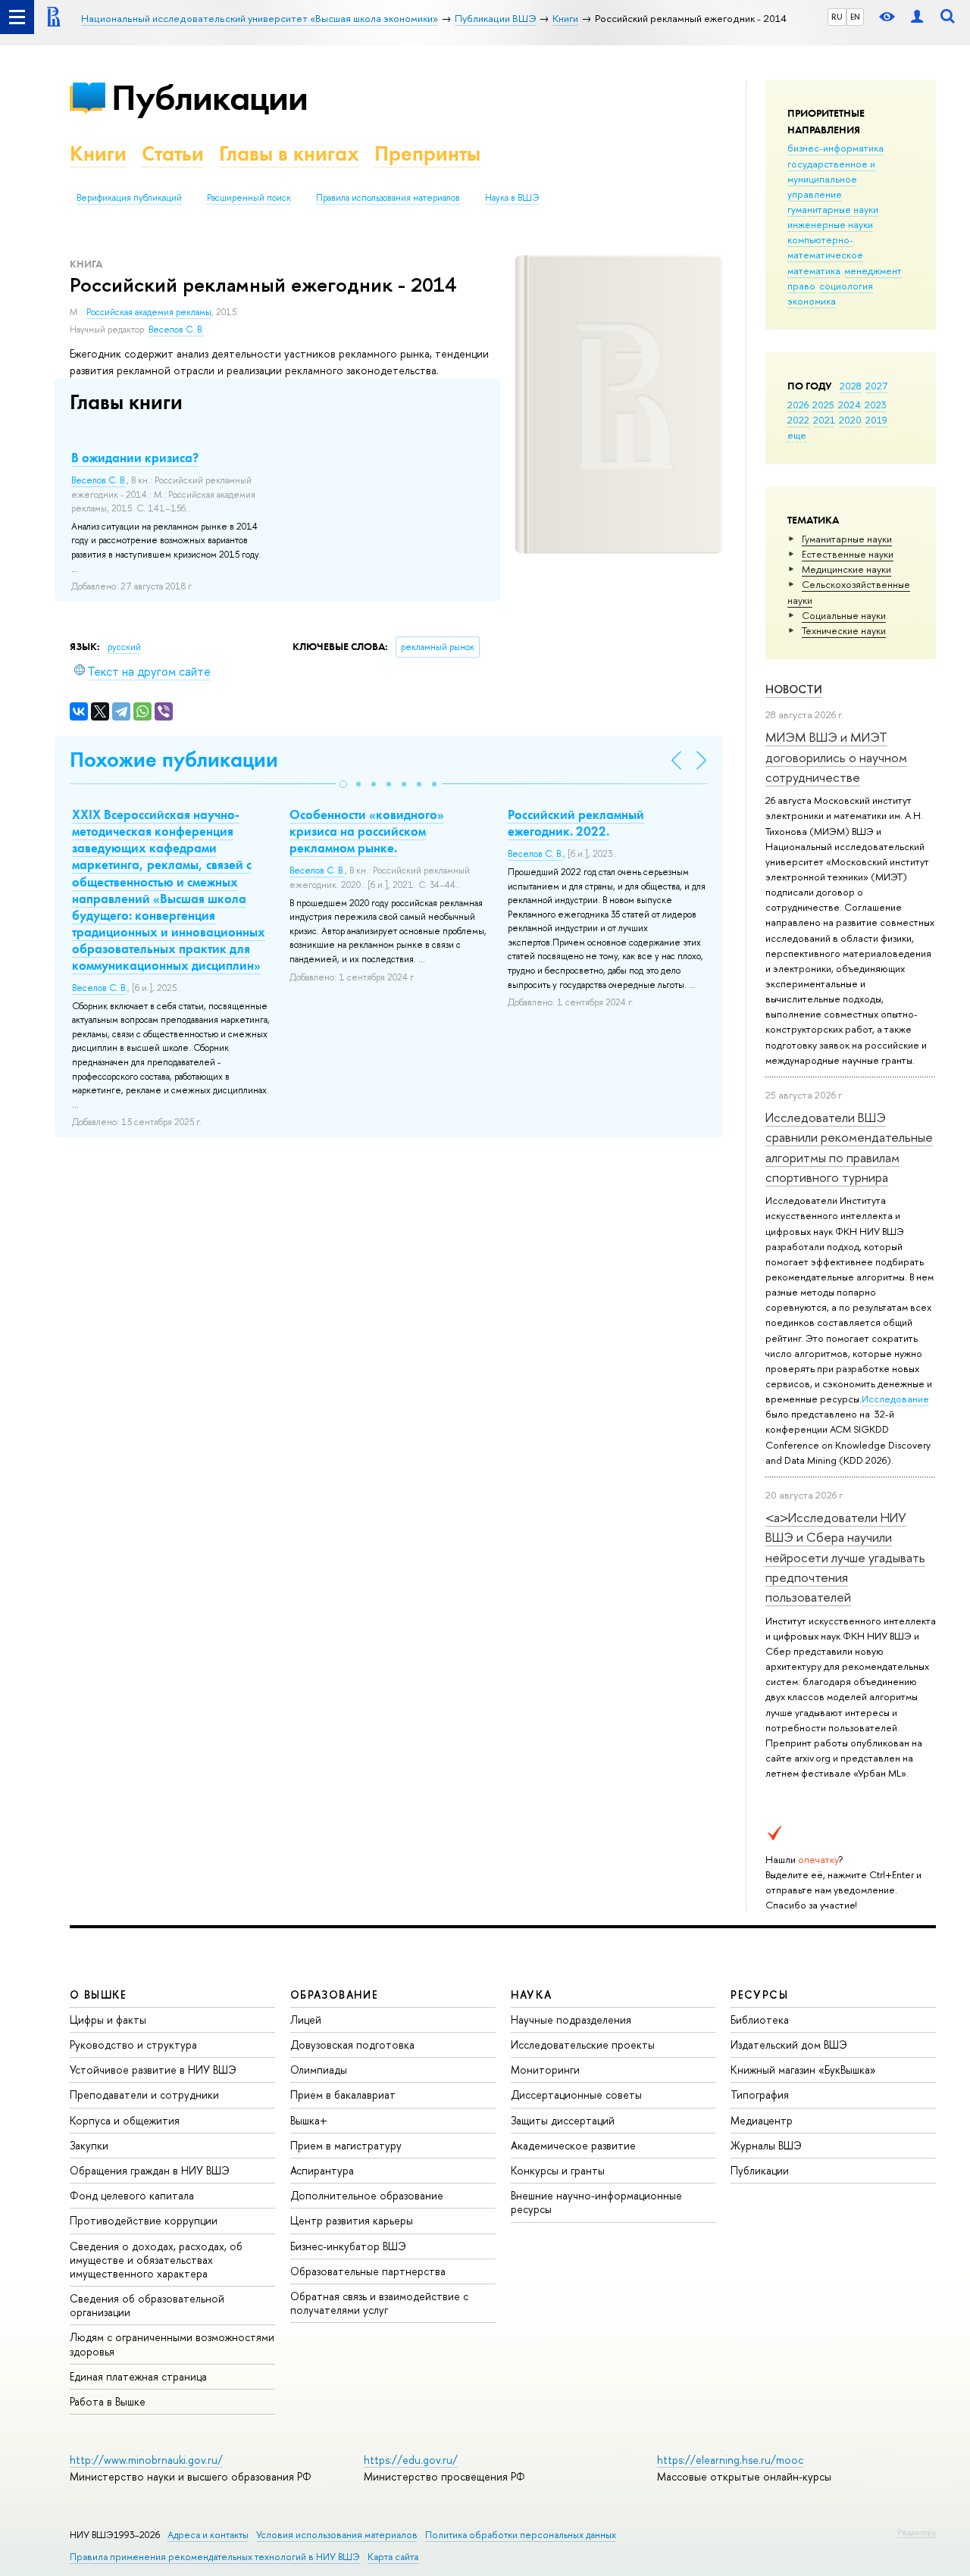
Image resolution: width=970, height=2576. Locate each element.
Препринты (427, 153)
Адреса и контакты (208, 2535)
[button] (343, 784)
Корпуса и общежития (125, 2120)
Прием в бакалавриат (343, 2095)
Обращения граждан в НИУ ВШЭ (150, 2170)
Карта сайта (393, 2557)
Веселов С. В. (176, 330)
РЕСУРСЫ (759, 1995)
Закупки (89, 2145)
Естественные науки (848, 554)
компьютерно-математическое (825, 247)
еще (797, 435)
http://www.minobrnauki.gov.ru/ (146, 2460)
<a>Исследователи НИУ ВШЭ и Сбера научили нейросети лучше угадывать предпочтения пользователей (845, 1557)
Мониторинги (545, 2070)
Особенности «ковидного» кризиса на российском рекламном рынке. (367, 831)
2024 (850, 405)
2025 (823, 405)
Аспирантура (322, 2170)
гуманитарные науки (833, 209)
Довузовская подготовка (352, 2045)
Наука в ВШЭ (512, 198)
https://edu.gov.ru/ (411, 2460)
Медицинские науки (846, 569)
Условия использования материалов (337, 2535)
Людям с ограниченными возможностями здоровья (172, 2344)
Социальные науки (844, 615)
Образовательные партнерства (368, 2271)
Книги (98, 153)
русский (124, 647)
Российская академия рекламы (149, 312)
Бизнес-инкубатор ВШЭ (348, 2246)
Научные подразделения (571, 2020)
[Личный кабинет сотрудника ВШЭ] (917, 17)
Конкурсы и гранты (558, 2170)
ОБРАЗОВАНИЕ (334, 1995)
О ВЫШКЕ (99, 1995)
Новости (794, 689)
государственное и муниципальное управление (831, 179)
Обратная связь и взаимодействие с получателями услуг (379, 2303)
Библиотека (760, 2020)
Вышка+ (309, 2120)
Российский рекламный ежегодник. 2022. (576, 823)
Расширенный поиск (249, 198)
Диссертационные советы (576, 2095)
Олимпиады (319, 2070)
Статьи (173, 153)
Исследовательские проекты (583, 2045)
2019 (876, 420)
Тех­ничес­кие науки (844, 630)
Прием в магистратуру (346, 2145)
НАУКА (532, 1995)
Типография (760, 2095)
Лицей (306, 2020)
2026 (798, 405)
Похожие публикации (174, 760)
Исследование (895, 1399)
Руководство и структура (133, 2045)
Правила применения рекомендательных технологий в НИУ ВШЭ (215, 2557)
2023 (876, 405)
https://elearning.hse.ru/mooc (730, 2460)
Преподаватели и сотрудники (144, 2095)
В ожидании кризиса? (135, 458)
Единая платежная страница (138, 2376)
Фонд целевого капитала (132, 2195)
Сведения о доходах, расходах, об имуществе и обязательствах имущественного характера (156, 2260)
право (801, 286)
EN (855, 17)
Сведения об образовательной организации (147, 2305)
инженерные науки (830, 224)
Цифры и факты (108, 2020)
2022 (798, 420)
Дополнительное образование (367, 2195)
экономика (812, 301)
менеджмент (873, 270)
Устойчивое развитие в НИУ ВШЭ (153, 2070)
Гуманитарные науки (847, 539)
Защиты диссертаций (563, 2120)
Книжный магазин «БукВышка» (803, 2070)
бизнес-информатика (835, 148)
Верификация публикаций (129, 198)
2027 (876, 386)
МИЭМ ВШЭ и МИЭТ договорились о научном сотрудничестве (836, 757)
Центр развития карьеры (352, 2220)
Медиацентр (762, 2120)
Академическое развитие (573, 2145)
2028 (851, 386)
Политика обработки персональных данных (521, 2535)
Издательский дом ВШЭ (789, 2045)
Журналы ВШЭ (766, 2145)
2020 (850, 420)
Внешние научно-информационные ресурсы (596, 2202)
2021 (824, 420)
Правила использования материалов (388, 198)
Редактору (917, 2532)
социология (846, 286)
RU (837, 17)
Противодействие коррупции (144, 2220)
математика (814, 270)
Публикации (210, 97)
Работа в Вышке (108, 2401)
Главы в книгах (289, 153)
